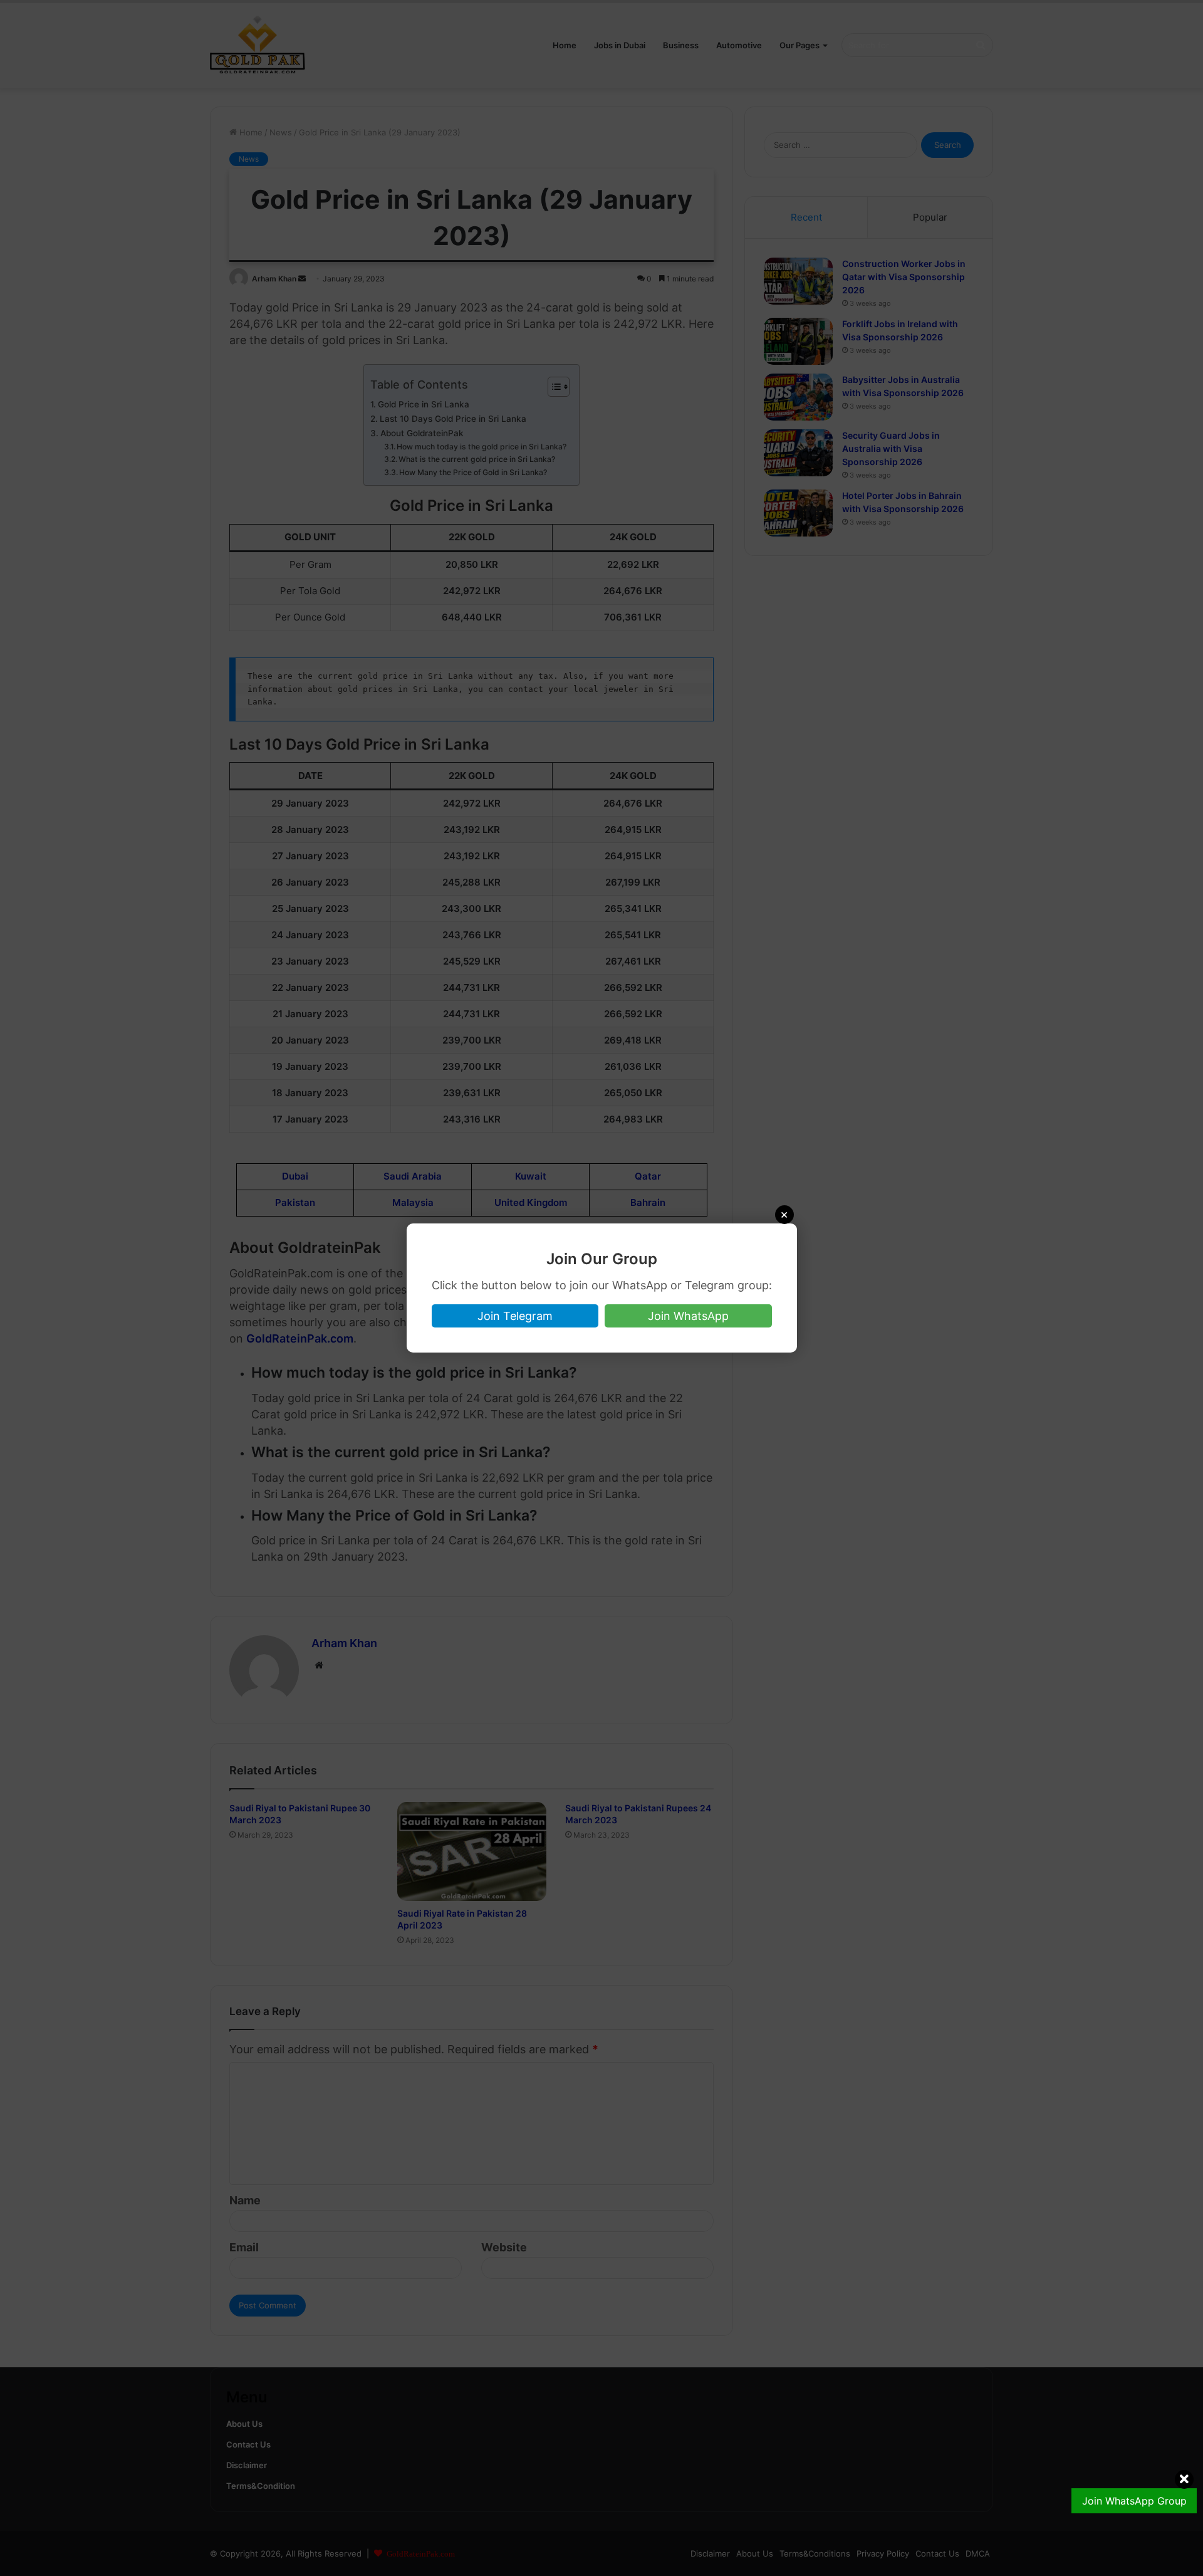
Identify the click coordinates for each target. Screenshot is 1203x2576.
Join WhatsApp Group (1134, 2501)
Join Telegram (515, 1316)
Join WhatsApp (688, 1316)
